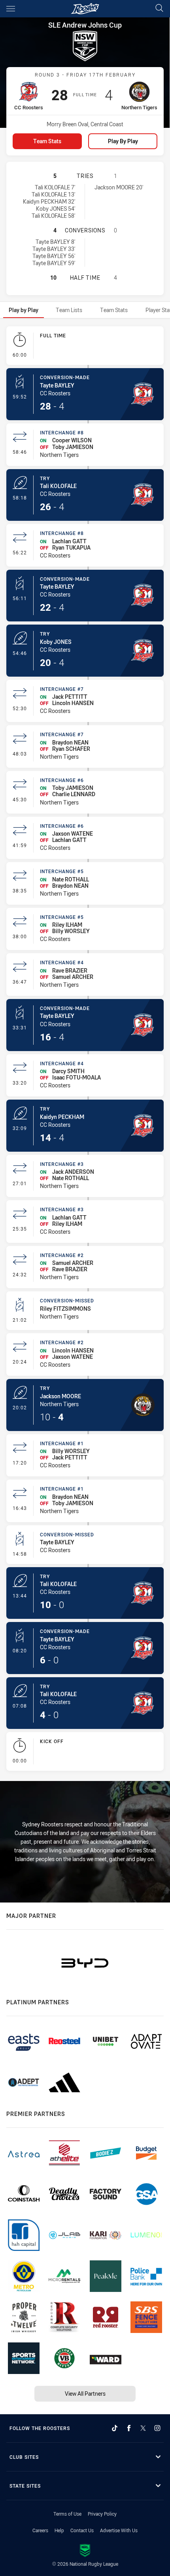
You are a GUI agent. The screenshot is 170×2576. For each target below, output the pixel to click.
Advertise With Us (119, 2530)
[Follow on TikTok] (115, 2428)
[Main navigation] (11, 9)
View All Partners (85, 2394)
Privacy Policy (102, 2514)
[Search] (159, 8)
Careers (40, 2530)
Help (59, 2530)
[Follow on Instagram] (157, 2428)
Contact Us (82, 2530)
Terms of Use (67, 2514)
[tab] (24, 310)
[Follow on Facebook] (129, 2428)
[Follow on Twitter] (143, 2428)
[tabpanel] (85, 1050)
